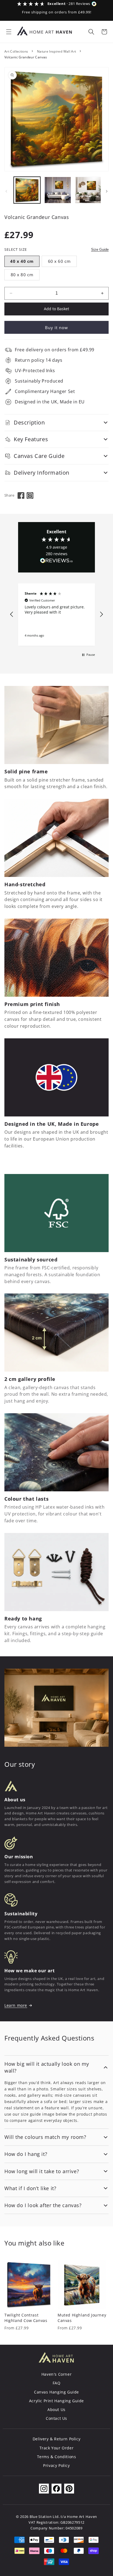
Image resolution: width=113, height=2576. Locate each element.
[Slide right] (107, 191)
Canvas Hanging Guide (56, 2392)
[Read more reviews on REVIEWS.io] (56, 562)
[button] (9, 32)
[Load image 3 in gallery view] (88, 190)
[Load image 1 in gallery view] (27, 190)
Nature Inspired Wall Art (57, 51)
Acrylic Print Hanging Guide (56, 2401)
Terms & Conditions (57, 2457)
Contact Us (56, 2418)
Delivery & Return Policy (56, 2439)
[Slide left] (6, 191)
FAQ (57, 2383)
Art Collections (16, 51)
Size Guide (100, 250)
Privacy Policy (56, 2465)
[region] (56, 615)
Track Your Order (57, 2448)
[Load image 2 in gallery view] (58, 190)
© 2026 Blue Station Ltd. (38, 2517)
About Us (56, 2410)
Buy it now (56, 327)
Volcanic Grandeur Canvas (26, 57)
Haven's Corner (56, 2374)
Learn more (16, 2005)
